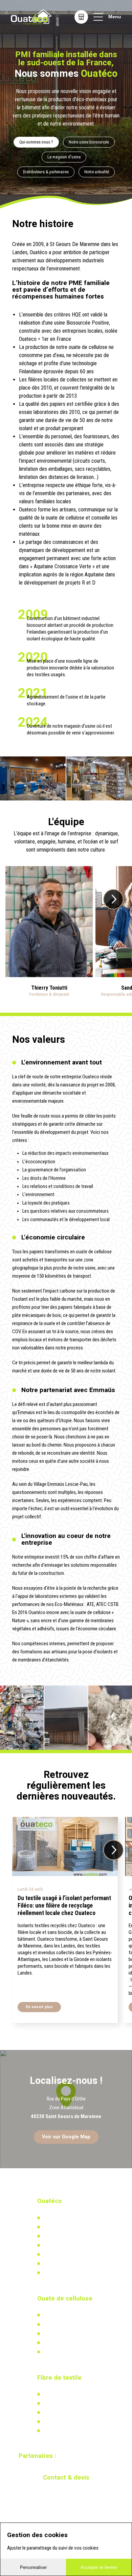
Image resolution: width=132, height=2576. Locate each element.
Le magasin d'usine (64, 157)
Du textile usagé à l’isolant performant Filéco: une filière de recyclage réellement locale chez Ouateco (64, 1906)
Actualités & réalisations (67, 2324)
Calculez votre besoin (63, 2352)
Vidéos (49, 2264)
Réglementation (58, 2334)
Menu (115, 17)
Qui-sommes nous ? (36, 142)
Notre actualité (97, 172)
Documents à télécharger (67, 2254)
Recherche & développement (70, 2343)
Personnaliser (33, 2567)
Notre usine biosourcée (89, 142)
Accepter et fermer (99, 2567)
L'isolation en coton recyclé (69, 2394)
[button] (113, 899)
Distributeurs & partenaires (46, 172)
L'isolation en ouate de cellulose (74, 2315)
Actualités (52, 2403)
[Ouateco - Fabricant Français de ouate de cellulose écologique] (31, 17)
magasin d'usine (80, 726)
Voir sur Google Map (66, 2137)
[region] (66, 2109)
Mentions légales (59, 2273)
